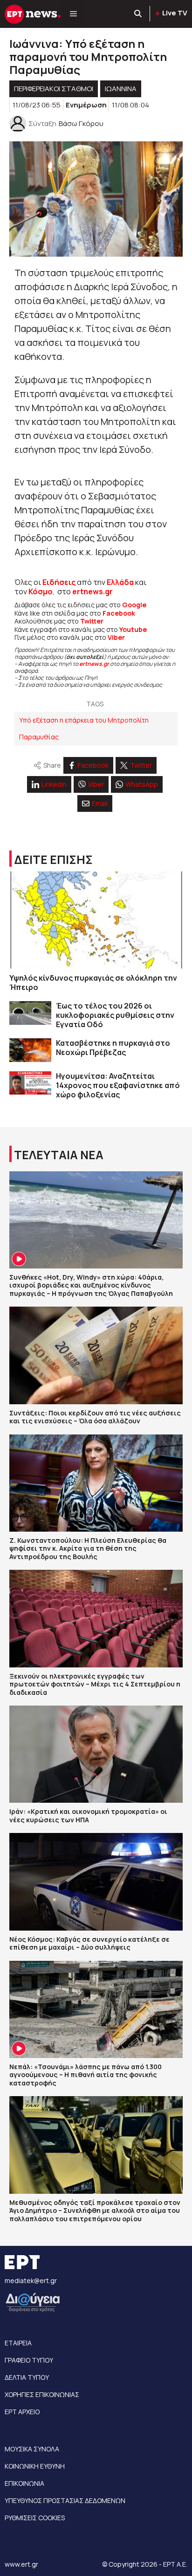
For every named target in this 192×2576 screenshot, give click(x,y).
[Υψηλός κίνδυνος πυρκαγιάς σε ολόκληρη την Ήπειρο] (96, 920)
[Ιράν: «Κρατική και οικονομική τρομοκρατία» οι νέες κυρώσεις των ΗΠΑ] (96, 1754)
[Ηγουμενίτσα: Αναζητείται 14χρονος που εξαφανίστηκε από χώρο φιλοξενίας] (30, 1083)
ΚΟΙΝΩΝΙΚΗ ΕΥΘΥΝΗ (35, 2466)
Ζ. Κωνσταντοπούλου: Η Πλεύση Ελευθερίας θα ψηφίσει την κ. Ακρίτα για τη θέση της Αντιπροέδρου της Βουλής (88, 1548)
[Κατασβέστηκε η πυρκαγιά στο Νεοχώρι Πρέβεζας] (30, 1050)
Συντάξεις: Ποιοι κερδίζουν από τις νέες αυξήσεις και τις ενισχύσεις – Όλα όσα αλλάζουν (95, 1417)
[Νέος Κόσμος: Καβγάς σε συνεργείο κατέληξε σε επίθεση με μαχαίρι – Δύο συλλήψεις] (96, 1882)
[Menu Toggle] (73, 14)
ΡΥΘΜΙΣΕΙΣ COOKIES (35, 2518)
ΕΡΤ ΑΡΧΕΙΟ (22, 2412)
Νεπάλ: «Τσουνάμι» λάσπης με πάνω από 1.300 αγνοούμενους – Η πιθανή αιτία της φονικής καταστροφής (86, 2075)
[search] (138, 14)
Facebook (119, 613)
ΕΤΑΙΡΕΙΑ (18, 2343)
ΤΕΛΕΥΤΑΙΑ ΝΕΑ (59, 1155)
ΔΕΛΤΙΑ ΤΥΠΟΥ (27, 2377)
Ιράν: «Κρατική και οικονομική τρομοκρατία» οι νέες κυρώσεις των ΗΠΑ (88, 1816)
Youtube (133, 629)
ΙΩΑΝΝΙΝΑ (121, 89)
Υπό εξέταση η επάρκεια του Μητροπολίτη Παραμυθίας (84, 728)
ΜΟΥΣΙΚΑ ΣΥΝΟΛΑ (32, 2449)
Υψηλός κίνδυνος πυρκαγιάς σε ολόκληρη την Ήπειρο (93, 983)
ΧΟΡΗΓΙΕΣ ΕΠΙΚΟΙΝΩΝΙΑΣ (42, 2394)
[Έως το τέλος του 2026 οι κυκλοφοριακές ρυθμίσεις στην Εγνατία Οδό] (30, 1013)
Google (134, 605)
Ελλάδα (120, 582)
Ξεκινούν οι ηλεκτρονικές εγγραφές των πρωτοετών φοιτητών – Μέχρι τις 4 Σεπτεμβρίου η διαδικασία (95, 1684)
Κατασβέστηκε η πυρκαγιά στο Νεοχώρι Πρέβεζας (113, 1048)
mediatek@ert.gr (31, 2281)
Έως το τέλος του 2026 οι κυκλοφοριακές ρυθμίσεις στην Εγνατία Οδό (115, 1015)
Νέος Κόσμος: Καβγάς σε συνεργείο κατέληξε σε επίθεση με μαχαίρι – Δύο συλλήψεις (89, 1943)
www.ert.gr (21, 2564)
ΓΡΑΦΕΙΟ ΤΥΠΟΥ (29, 2360)
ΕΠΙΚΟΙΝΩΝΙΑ (24, 2483)
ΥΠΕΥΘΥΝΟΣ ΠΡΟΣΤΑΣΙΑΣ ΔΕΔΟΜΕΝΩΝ (65, 2500)
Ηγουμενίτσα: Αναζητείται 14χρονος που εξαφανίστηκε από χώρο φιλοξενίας (118, 1085)
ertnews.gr (94, 664)
